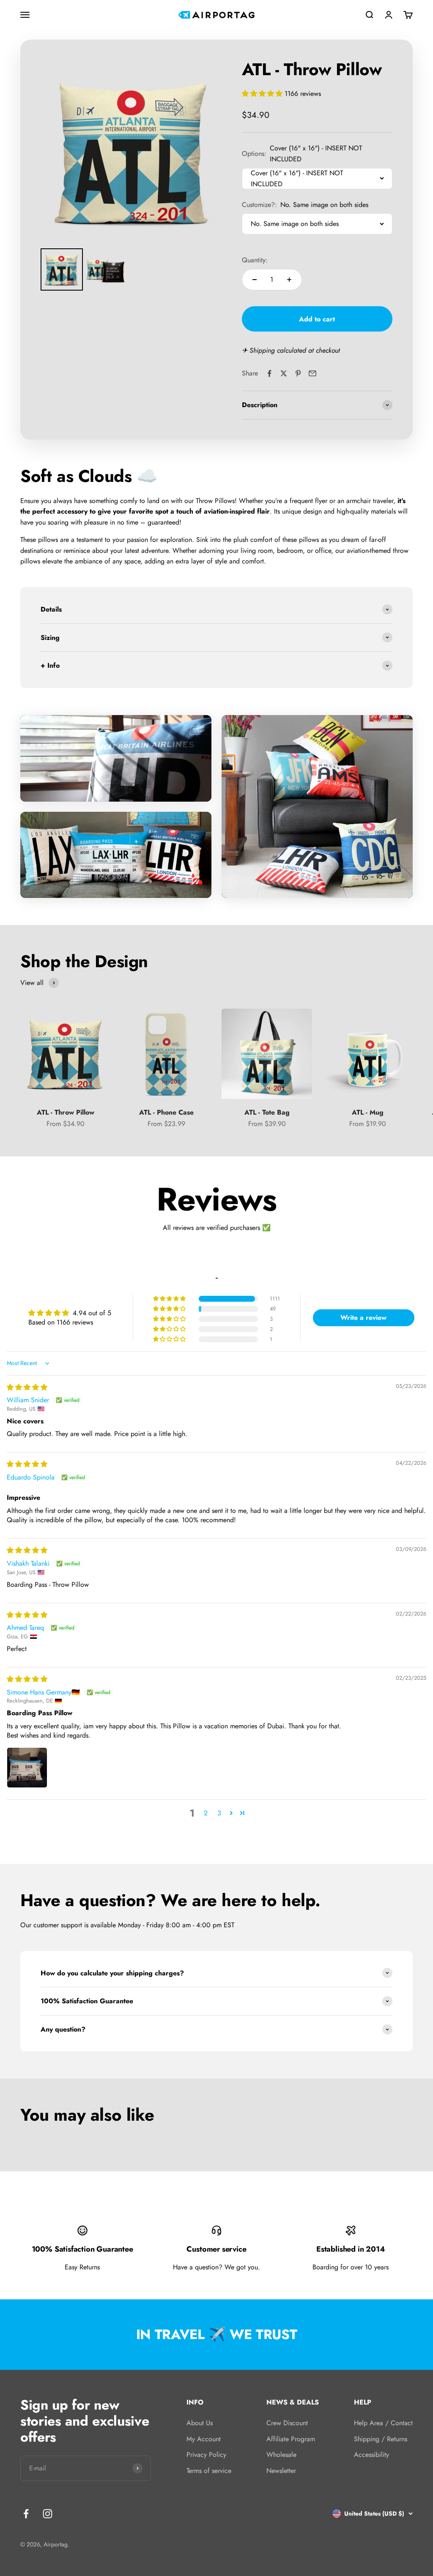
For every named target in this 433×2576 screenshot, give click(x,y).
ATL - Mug (368, 1112)
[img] (27, 1387)
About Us (200, 2423)
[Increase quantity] (289, 280)
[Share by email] (312, 373)
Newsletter (281, 2471)
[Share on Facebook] (269, 373)
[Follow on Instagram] (48, 2514)
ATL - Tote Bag (267, 1112)
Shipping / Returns (381, 2439)
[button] (263, 94)
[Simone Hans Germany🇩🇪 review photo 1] (27, 1768)
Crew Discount (287, 2423)
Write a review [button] (363, 1318)
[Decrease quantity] (255, 280)
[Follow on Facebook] (26, 2514)
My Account (204, 2439)
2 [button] (206, 1813)
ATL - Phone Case (166, 1112)
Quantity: (255, 260)
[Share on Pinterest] (298, 373)
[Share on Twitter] (284, 373)
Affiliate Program (291, 2439)
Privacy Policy (206, 2455)
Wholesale (281, 2455)
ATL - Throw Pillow (66, 1112)
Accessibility (371, 2455)
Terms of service (209, 2471)
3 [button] (219, 1813)
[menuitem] (62, 269)
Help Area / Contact (383, 2423)
